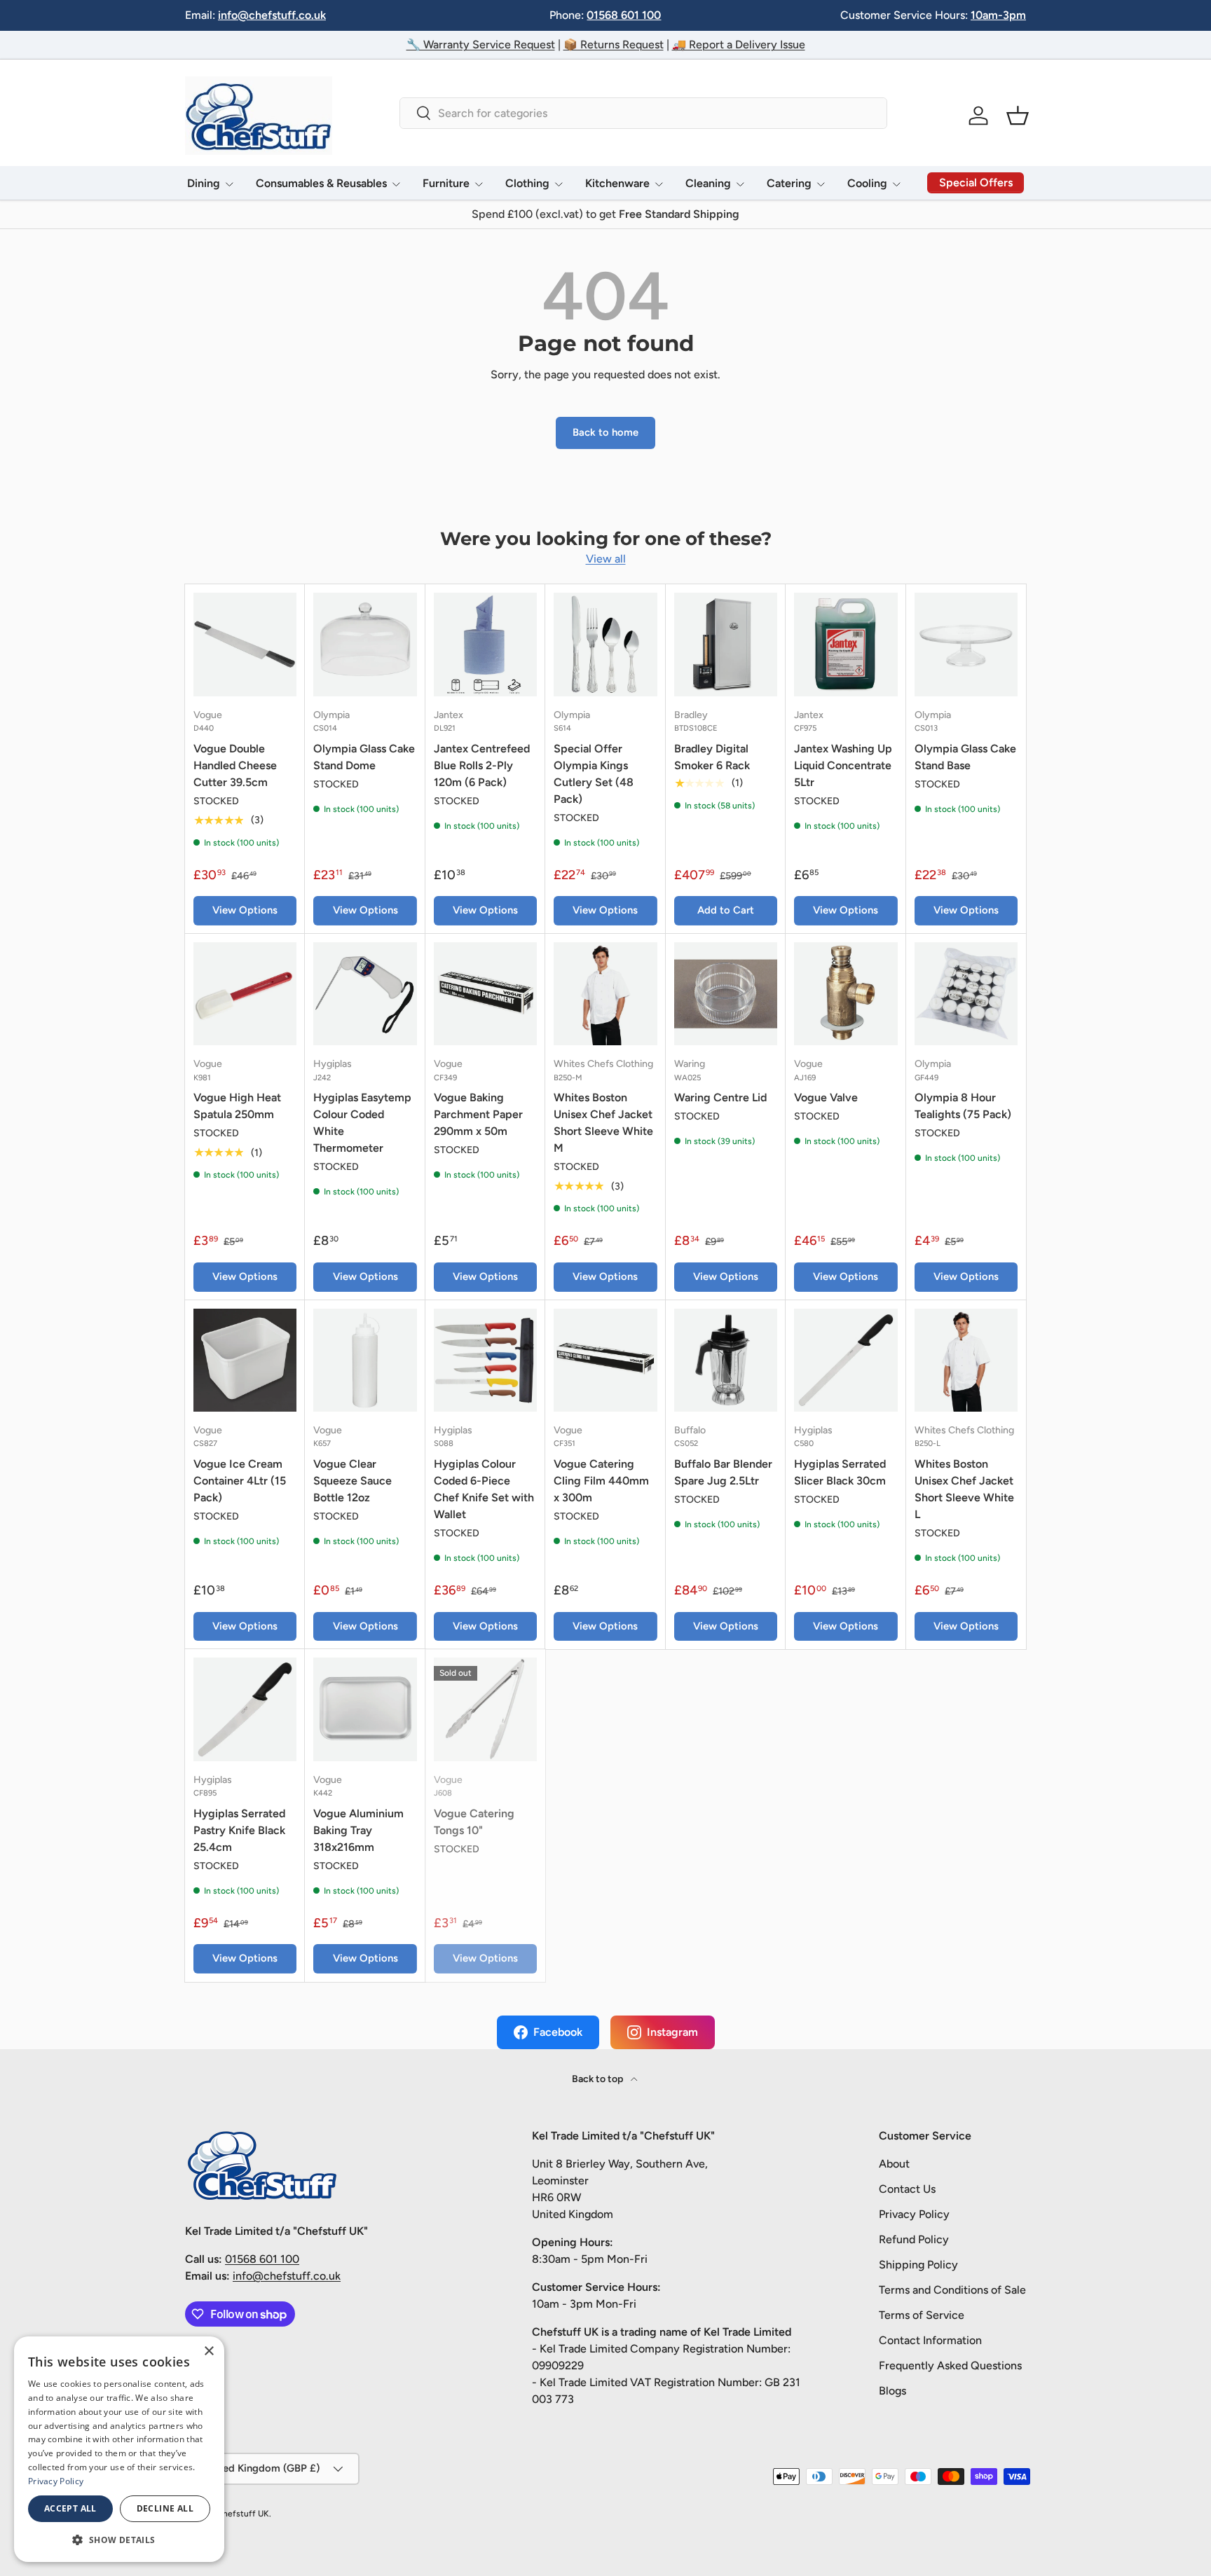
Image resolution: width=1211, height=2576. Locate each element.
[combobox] (643, 113)
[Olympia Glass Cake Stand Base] (966, 644)
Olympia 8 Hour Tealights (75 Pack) (963, 1106)
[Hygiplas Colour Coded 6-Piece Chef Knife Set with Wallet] (485, 1360)
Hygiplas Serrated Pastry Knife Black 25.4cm (239, 1830)
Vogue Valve (826, 1097)
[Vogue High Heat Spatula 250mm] (245, 994)
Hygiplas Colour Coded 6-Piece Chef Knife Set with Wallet (484, 1489)
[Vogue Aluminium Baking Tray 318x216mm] (365, 1709)
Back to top (598, 2079)
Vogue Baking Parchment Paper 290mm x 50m (478, 1114)
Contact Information (930, 2340)
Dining (204, 183)
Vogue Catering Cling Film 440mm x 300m (601, 1481)
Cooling (867, 183)
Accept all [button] (70, 2508)
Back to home (605, 432)
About (894, 2164)
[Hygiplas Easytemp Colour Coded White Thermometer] (365, 994)
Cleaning (708, 183)
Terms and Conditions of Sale (952, 2290)
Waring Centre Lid (720, 1097)
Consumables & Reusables (321, 183)
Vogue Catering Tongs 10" (474, 1822)
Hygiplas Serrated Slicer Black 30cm (840, 1472)
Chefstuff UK (243, 2514)
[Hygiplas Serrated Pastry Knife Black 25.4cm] (245, 1709)
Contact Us (907, 2189)
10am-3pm (998, 15)
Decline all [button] (165, 2508)
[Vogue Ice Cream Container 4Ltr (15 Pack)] (245, 1360)
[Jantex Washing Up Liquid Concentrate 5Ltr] (846, 644)
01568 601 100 (624, 15)
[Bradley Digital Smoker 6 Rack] (726, 644)
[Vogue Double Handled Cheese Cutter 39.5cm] (245, 644)
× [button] (208, 2351)
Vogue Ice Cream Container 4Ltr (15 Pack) (240, 1481)
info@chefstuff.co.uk (272, 15)
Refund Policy (914, 2239)
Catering (789, 183)
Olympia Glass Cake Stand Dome (364, 757)
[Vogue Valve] (846, 994)
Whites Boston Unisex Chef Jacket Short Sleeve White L (964, 1489)
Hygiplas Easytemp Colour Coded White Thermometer (362, 1123)
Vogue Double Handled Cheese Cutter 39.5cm (235, 765)
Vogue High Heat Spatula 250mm (237, 1106)
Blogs (892, 2391)
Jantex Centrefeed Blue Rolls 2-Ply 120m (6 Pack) (482, 765)
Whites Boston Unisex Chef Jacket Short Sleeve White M (603, 1123)
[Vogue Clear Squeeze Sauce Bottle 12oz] (365, 1360)
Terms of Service (922, 2315)
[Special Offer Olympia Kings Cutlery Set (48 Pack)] (605, 644)
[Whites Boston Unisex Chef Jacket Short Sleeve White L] (966, 1360)
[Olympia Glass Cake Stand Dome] (365, 644)
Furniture (446, 183)
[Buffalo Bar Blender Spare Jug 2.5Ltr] (726, 1360)
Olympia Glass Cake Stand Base (965, 757)
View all (606, 559)
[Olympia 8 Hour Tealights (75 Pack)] (966, 994)
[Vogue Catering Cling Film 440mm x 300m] (605, 1360)
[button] (1018, 116)
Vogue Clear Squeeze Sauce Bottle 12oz (353, 1481)
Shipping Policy (918, 2265)
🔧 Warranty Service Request (481, 44)
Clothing (527, 183)
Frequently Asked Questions (950, 2365)
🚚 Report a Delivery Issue (739, 44)
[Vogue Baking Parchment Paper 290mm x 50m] (485, 994)
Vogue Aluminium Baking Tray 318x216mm (358, 1830)
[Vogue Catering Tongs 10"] (485, 1709)
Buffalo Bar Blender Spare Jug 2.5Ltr (723, 1472)
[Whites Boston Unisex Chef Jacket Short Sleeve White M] (605, 994)
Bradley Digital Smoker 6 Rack (712, 757)
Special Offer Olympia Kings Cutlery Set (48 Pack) (594, 774)
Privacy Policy (914, 2214)
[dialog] (119, 2449)
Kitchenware (617, 183)
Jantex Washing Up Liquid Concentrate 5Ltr (843, 765)
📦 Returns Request (614, 44)
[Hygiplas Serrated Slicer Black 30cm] (846, 1360)
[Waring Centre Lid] (726, 994)
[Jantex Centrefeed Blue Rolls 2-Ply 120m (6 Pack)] (485, 644)
